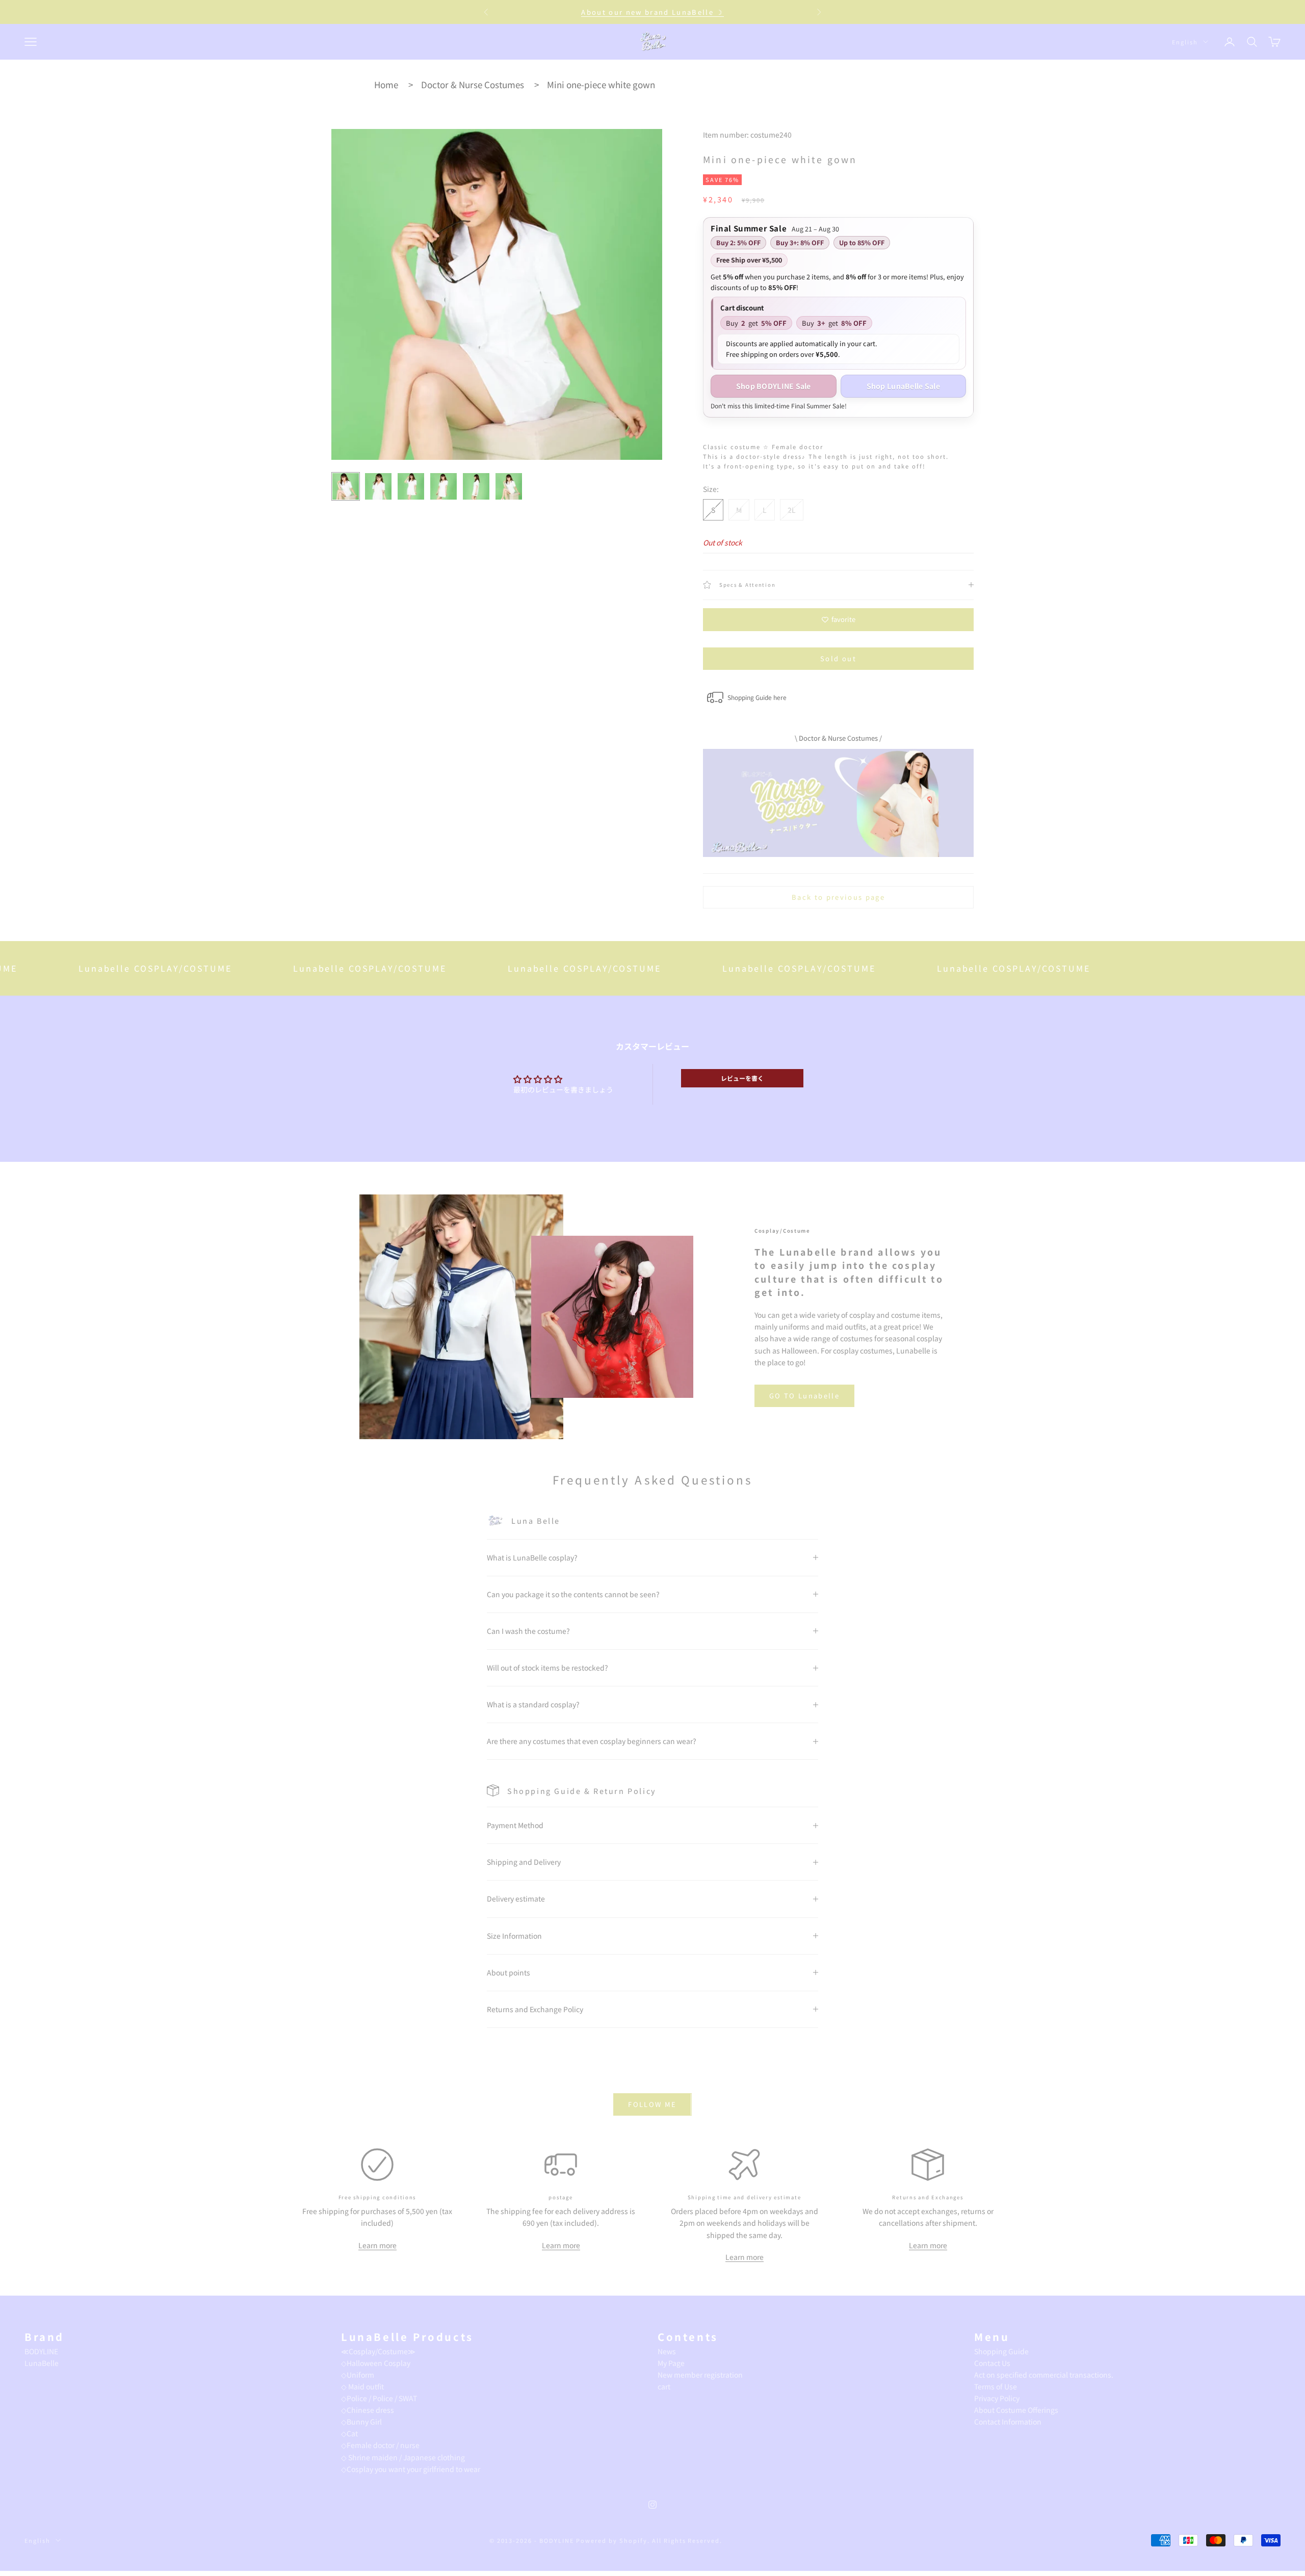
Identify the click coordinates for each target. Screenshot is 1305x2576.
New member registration (700, 2375)
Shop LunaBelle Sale (903, 386)
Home (386, 84)
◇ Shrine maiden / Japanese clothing (403, 2457)
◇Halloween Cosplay (376, 2363)
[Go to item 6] (509, 486)
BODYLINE (41, 2351)
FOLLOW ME (652, 2104)
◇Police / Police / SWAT (379, 2398)
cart (664, 2386)
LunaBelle (42, 2363)
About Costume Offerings (1016, 2410)
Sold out (838, 658)
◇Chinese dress (368, 2410)
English (1185, 42)
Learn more (377, 2245)
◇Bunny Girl (361, 2422)
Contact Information (1008, 2422)
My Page (671, 2363)
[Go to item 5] (476, 486)
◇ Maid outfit (362, 2386)
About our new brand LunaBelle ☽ (652, 12)
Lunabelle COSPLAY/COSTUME (77, 968)
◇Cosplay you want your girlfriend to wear (411, 2469)
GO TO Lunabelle (804, 1396)
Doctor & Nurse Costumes (473, 84)
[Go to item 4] (443, 486)
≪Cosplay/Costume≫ (378, 2351)
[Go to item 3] (411, 486)
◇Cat (349, 2433)
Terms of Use (996, 2386)
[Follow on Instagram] (652, 2505)
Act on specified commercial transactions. (1044, 2375)
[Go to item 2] (378, 486)
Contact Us (992, 2363)
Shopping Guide (1001, 2351)
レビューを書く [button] (742, 1078)
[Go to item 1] (346, 486)
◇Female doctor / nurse (380, 2445)
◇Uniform (358, 2375)
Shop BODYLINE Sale (774, 386)
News (667, 2351)
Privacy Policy (997, 2398)
